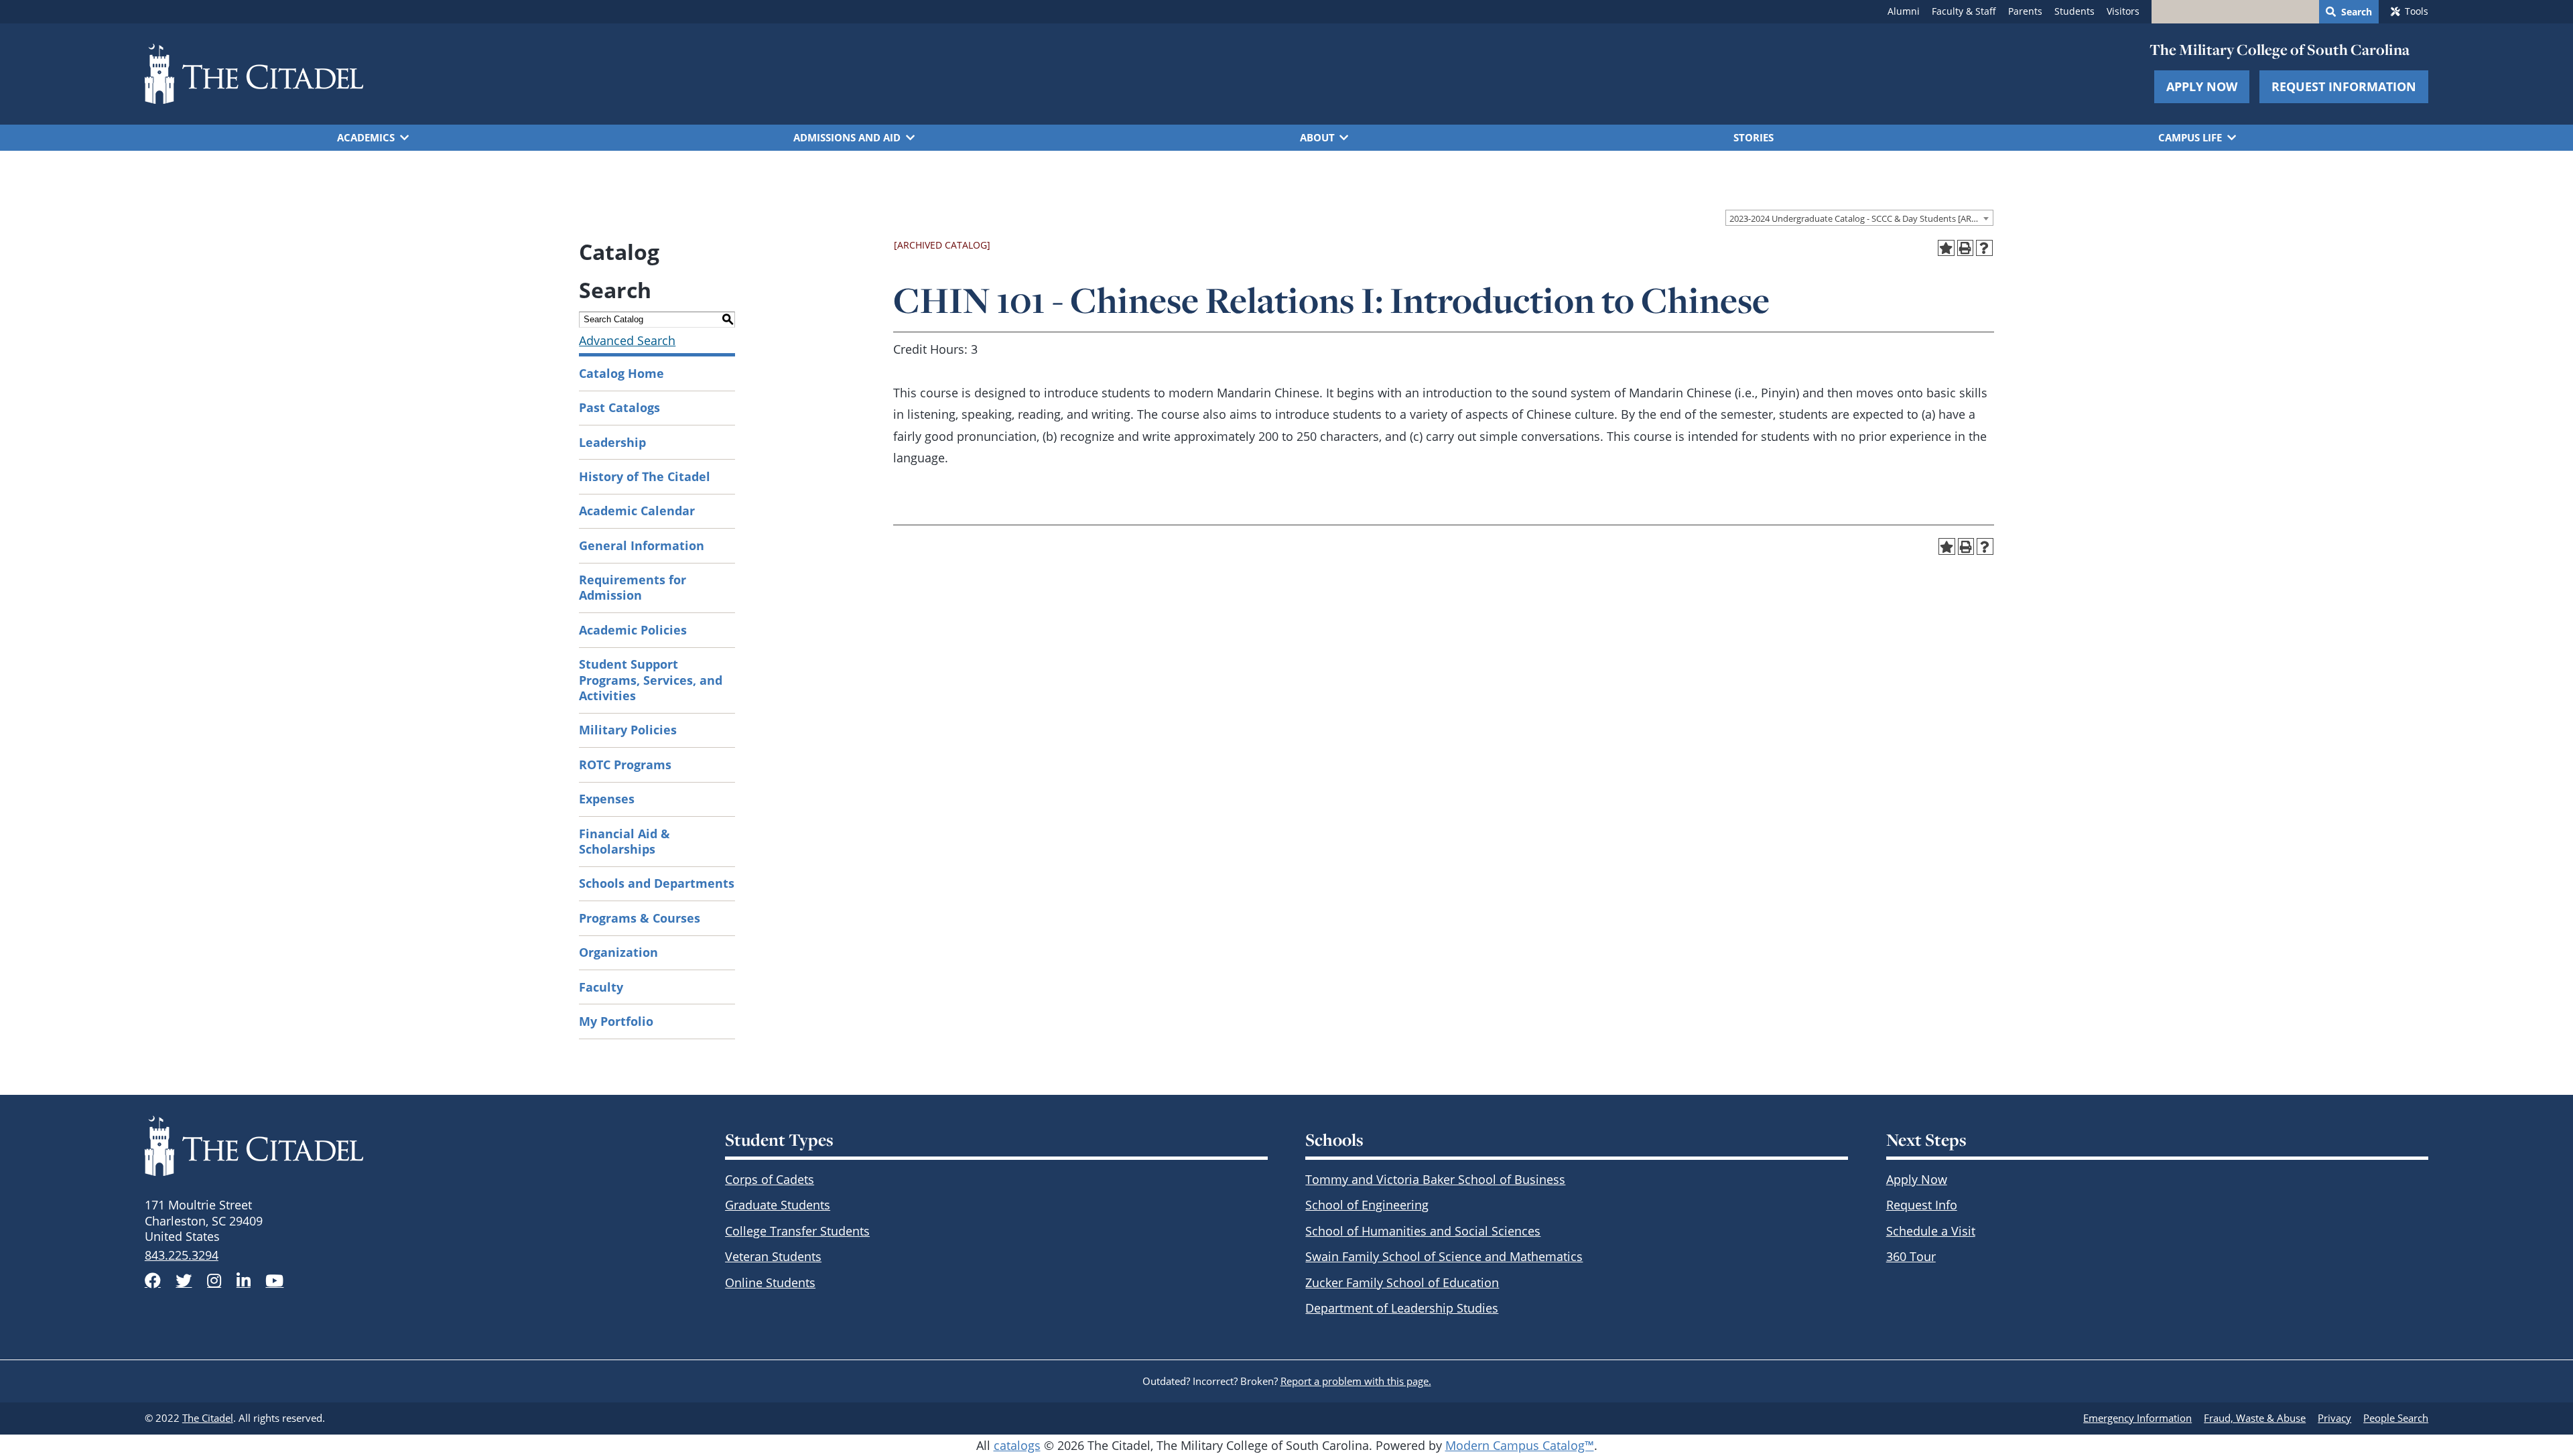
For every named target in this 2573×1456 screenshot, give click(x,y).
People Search (2396, 1418)
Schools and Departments (657, 883)
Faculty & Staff (1964, 11)
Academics (366, 137)
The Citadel (208, 1418)
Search (2357, 12)
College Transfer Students (797, 1231)
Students (2074, 11)
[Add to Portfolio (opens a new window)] (1946, 248)
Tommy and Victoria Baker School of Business (1435, 1179)
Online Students (770, 1282)
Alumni (1904, 11)
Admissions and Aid (847, 137)
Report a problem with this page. (1356, 1381)
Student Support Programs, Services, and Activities (651, 680)
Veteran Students (773, 1256)
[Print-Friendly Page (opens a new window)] (1966, 248)
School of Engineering (1367, 1205)
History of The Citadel (645, 476)
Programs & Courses (640, 918)
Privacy (2334, 1418)
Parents (2025, 11)
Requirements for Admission (633, 587)
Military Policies (628, 730)
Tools (2417, 11)
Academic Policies (633, 630)
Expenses (607, 799)
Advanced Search (627, 340)
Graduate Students (778, 1205)
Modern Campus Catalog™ (1520, 1445)
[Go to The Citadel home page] (254, 74)
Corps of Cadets (770, 1179)
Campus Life (2190, 137)
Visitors (2123, 11)
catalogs (1017, 1445)
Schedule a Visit (1931, 1231)
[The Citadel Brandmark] (416, 1146)
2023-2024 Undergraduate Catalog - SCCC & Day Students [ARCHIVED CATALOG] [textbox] (1861, 218)
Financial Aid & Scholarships (624, 841)
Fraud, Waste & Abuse (2255, 1418)
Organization (618, 952)
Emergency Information (2137, 1418)
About (1317, 137)
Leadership (612, 442)
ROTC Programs (625, 765)
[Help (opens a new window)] (1984, 248)
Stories (1754, 137)
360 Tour (1911, 1256)
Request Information (2344, 86)
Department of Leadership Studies (1402, 1308)
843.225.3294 (182, 1255)
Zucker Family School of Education (1402, 1282)
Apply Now (2202, 86)
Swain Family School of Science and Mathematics (1444, 1256)
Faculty (601, 987)
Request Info (1922, 1205)
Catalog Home (621, 373)
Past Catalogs (619, 407)
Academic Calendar (637, 511)
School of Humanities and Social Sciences (1423, 1231)
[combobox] (1859, 218)
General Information (642, 545)
